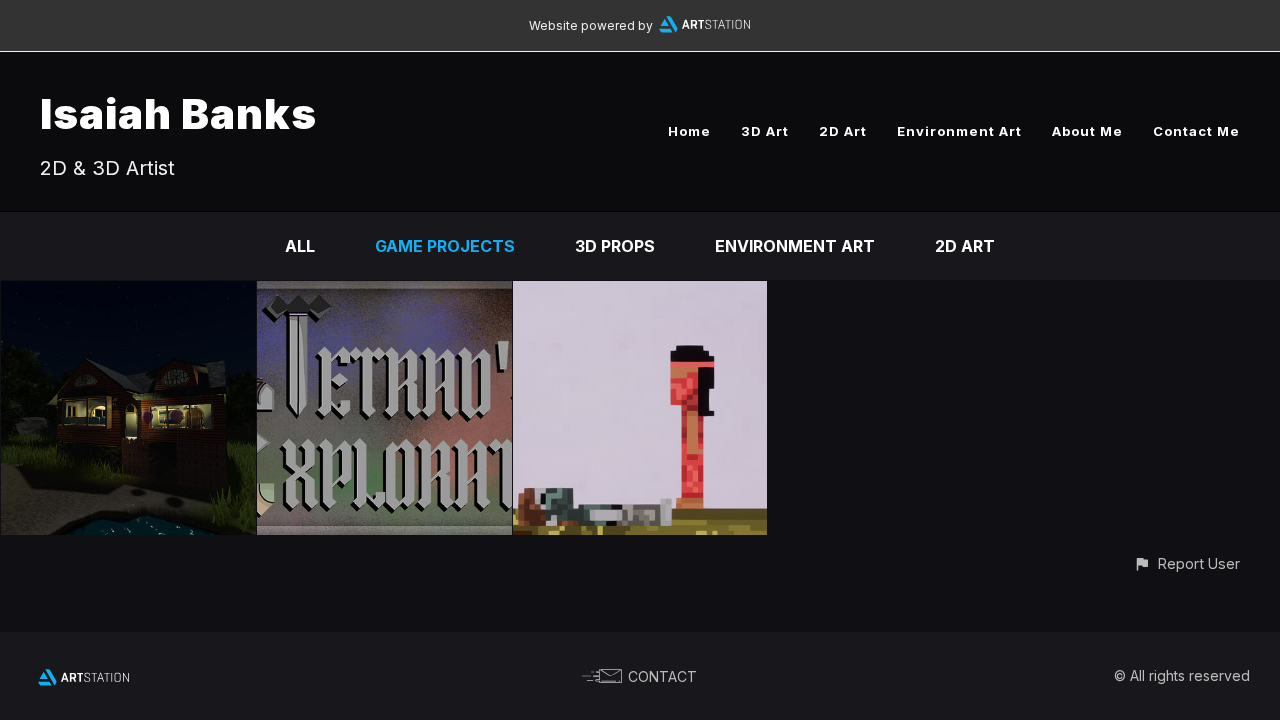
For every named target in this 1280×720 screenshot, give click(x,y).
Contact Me (1196, 131)
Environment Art (959, 131)
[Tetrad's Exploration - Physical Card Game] (384, 295)
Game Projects (445, 246)
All (300, 246)
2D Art (843, 131)
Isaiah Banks (178, 113)
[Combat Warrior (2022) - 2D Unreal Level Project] (640, 295)
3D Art (765, 131)
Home (689, 131)
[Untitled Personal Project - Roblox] (128, 295)
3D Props (615, 246)
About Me (1087, 131)
